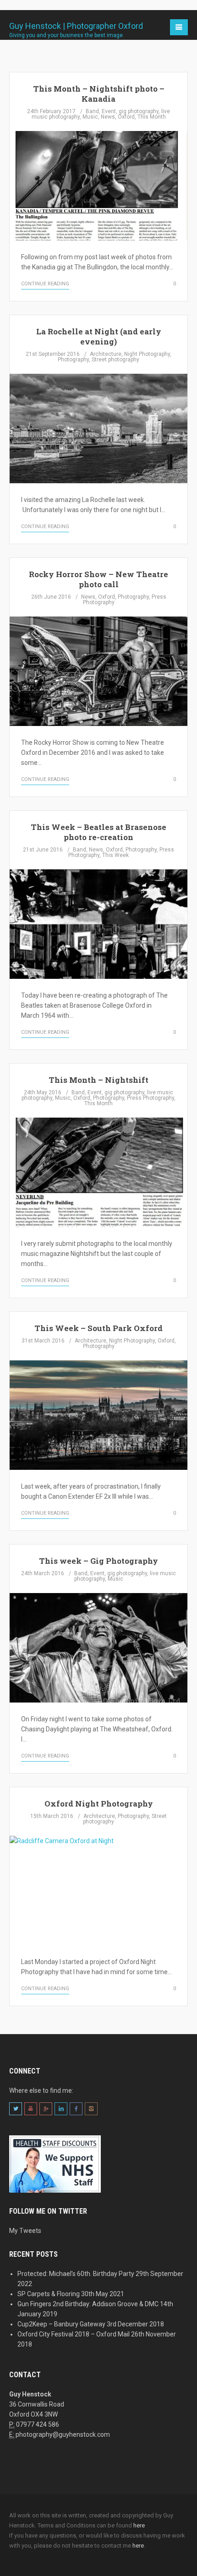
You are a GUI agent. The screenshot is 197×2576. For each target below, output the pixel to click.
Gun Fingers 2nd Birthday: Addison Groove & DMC (88, 2304)
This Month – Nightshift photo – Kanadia (99, 94)
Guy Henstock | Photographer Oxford (76, 27)
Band (92, 111)
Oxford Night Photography (99, 1804)
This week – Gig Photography (98, 1561)
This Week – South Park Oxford (98, 1328)
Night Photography (147, 354)
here (139, 2525)
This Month (152, 117)
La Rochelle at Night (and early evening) (99, 336)
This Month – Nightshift (98, 1080)
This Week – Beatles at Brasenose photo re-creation (98, 832)
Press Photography (150, 1098)
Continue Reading (45, 284)
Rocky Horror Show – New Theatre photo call (98, 579)
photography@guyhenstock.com (63, 2434)
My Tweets (25, 2231)
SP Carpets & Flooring (49, 2294)
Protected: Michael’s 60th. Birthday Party (76, 2274)
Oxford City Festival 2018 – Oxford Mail (74, 2334)
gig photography (139, 111)
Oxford (126, 117)
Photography (73, 360)
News (108, 117)
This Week (115, 855)
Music (90, 117)
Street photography (115, 360)
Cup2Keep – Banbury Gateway (61, 2324)
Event (109, 111)
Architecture (106, 354)
